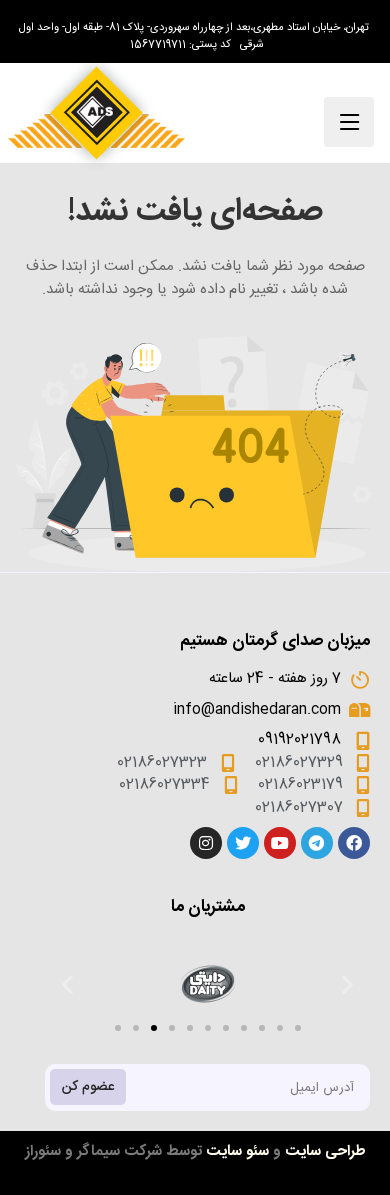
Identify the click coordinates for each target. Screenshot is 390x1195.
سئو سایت (237, 1151)
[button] (118, 1028)
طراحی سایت (325, 1151)
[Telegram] (317, 843)
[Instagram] (206, 843)
